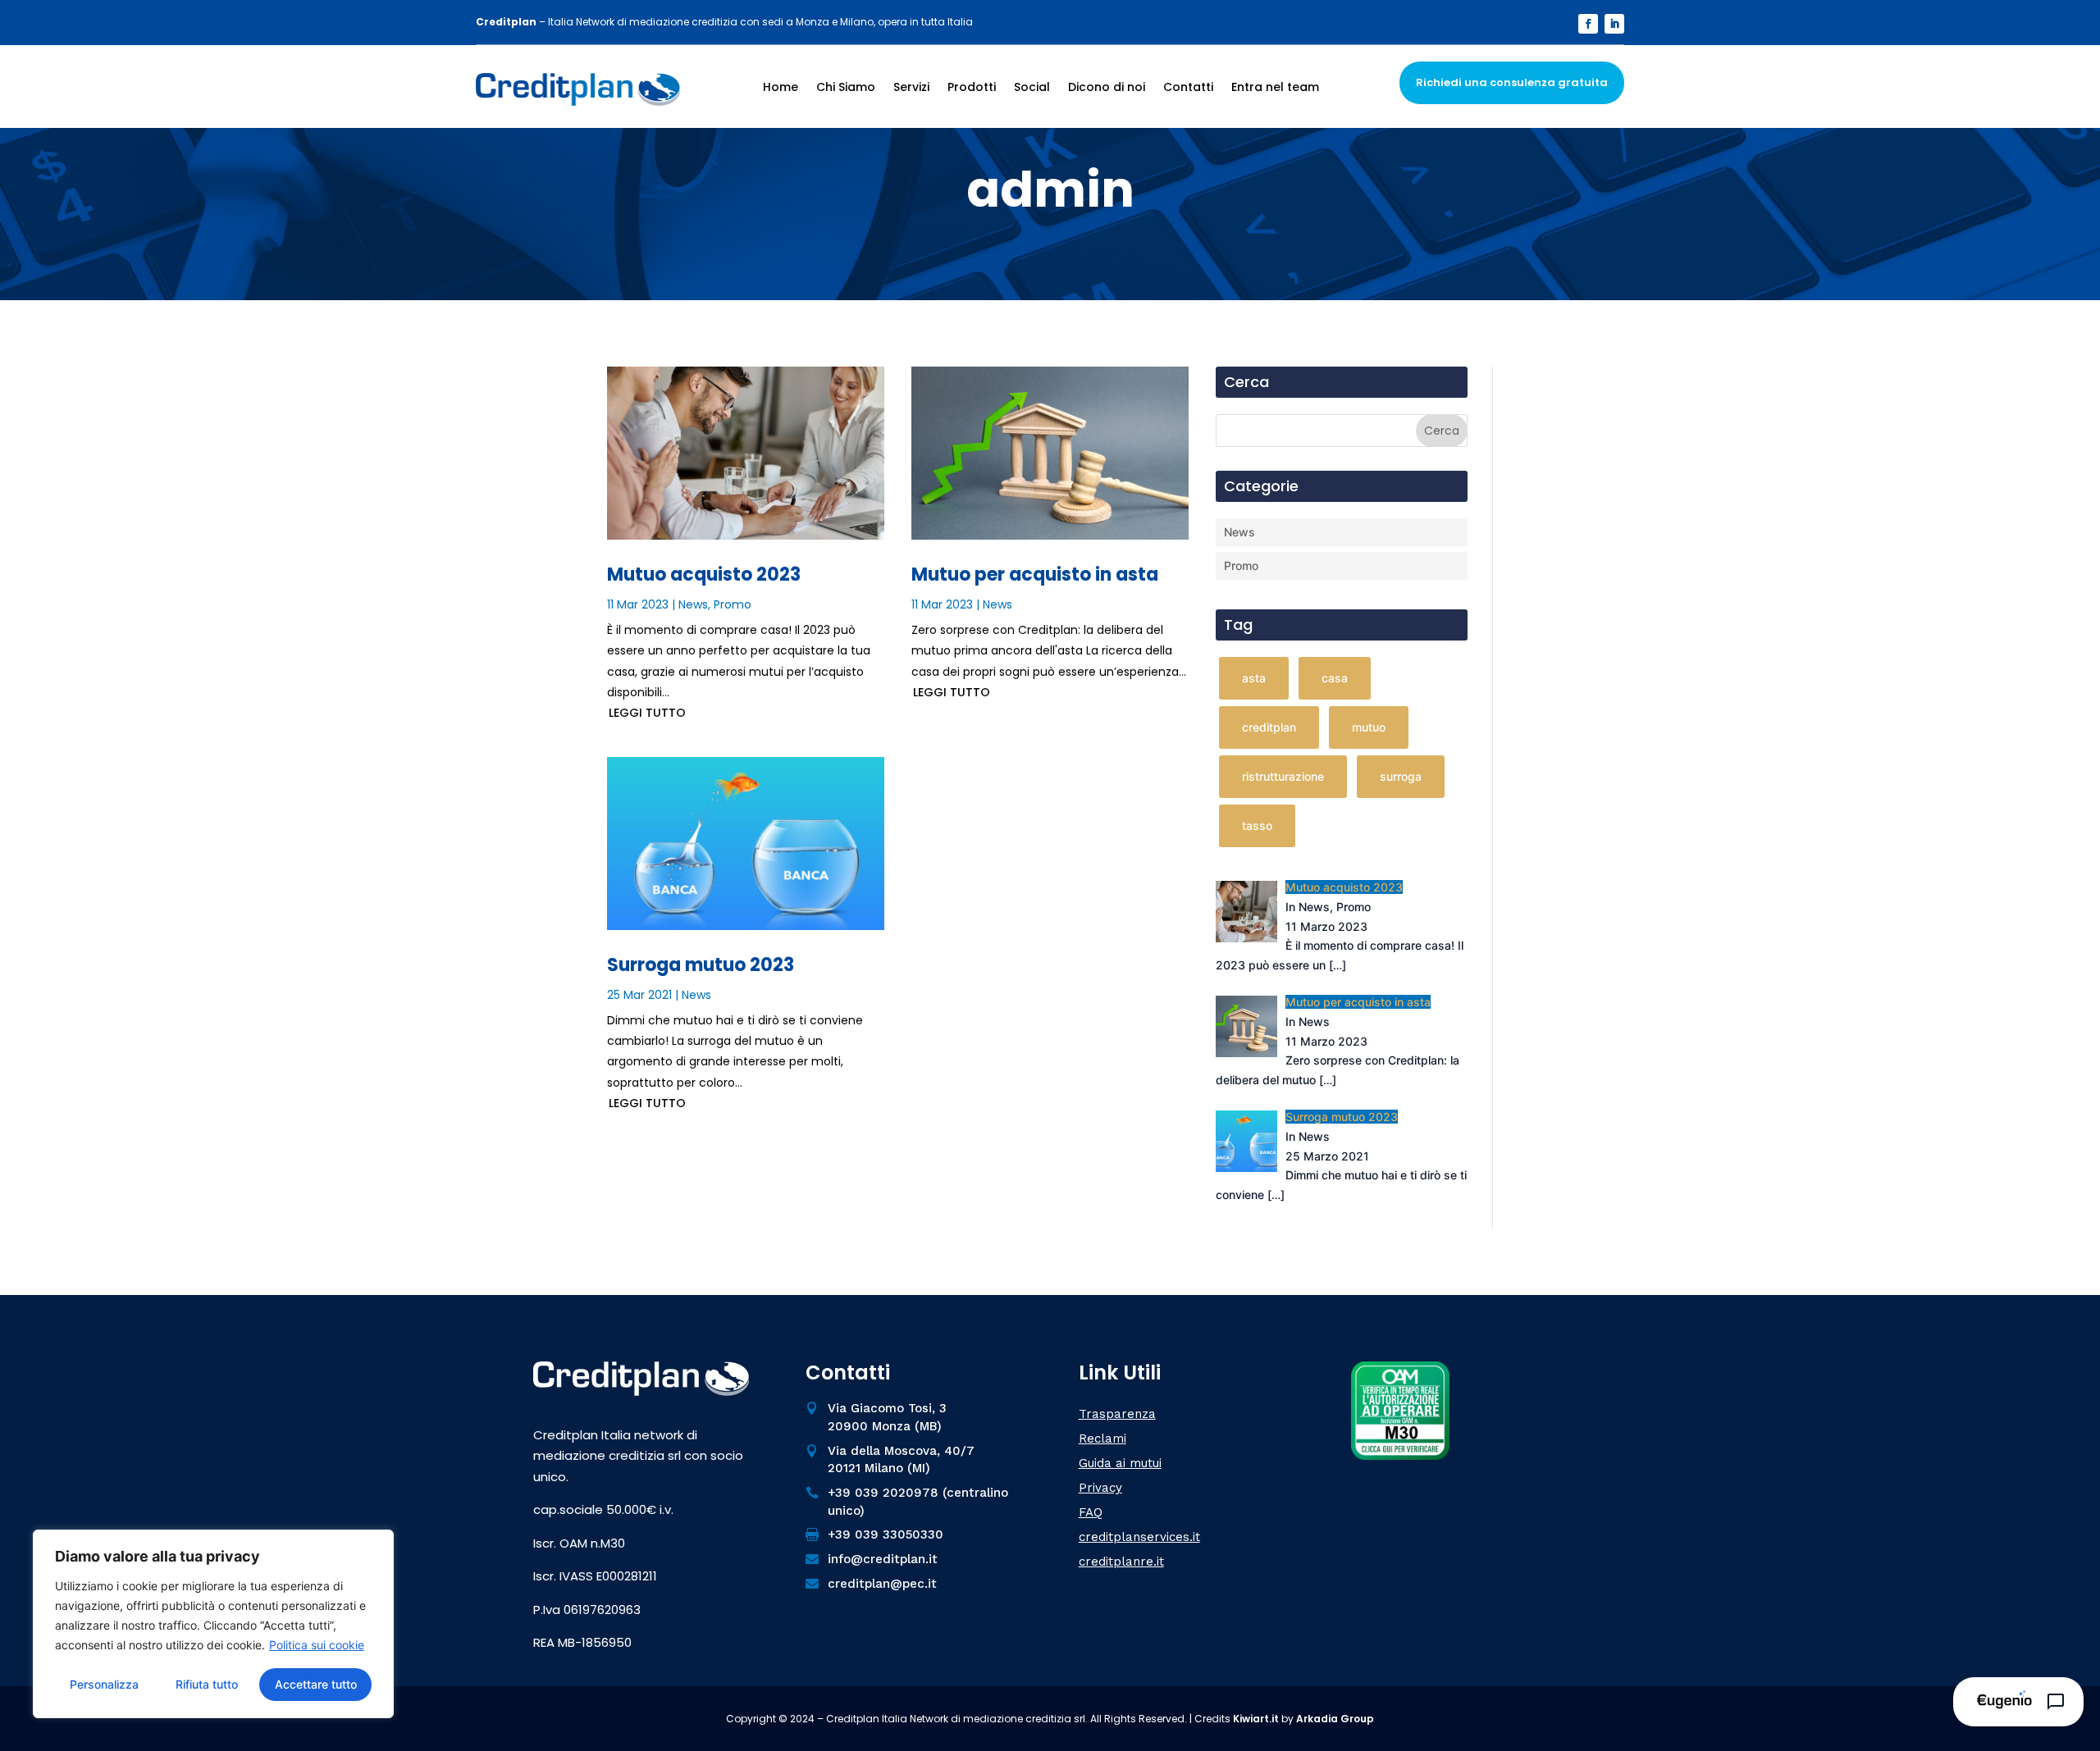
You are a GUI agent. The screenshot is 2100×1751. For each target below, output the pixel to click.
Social (1032, 87)
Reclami (1102, 1439)
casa (1335, 678)
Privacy (1100, 1488)
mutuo (1369, 727)
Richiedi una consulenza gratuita (1512, 82)
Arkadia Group (1335, 1719)
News (693, 604)
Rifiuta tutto (207, 1684)
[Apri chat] (2018, 1702)
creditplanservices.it (1139, 1537)
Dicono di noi (1107, 87)
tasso (1257, 825)
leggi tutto (647, 713)
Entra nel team (1275, 87)
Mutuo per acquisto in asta (1035, 575)
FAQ (1091, 1512)
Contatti (1188, 87)
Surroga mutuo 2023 (701, 965)
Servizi (911, 87)
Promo (733, 604)
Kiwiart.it (1256, 1719)
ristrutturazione (1283, 776)
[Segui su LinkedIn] (1614, 24)
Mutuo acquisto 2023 (704, 575)
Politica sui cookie (317, 1645)
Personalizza (104, 1684)
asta (1254, 678)
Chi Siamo (846, 87)
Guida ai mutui (1120, 1463)
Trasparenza (1117, 1414)
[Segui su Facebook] (1588, 24)
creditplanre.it (1121, 1562)
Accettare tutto (316, 1684)
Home (781, 87)
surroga (1401, 776)
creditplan (1269, 727)
